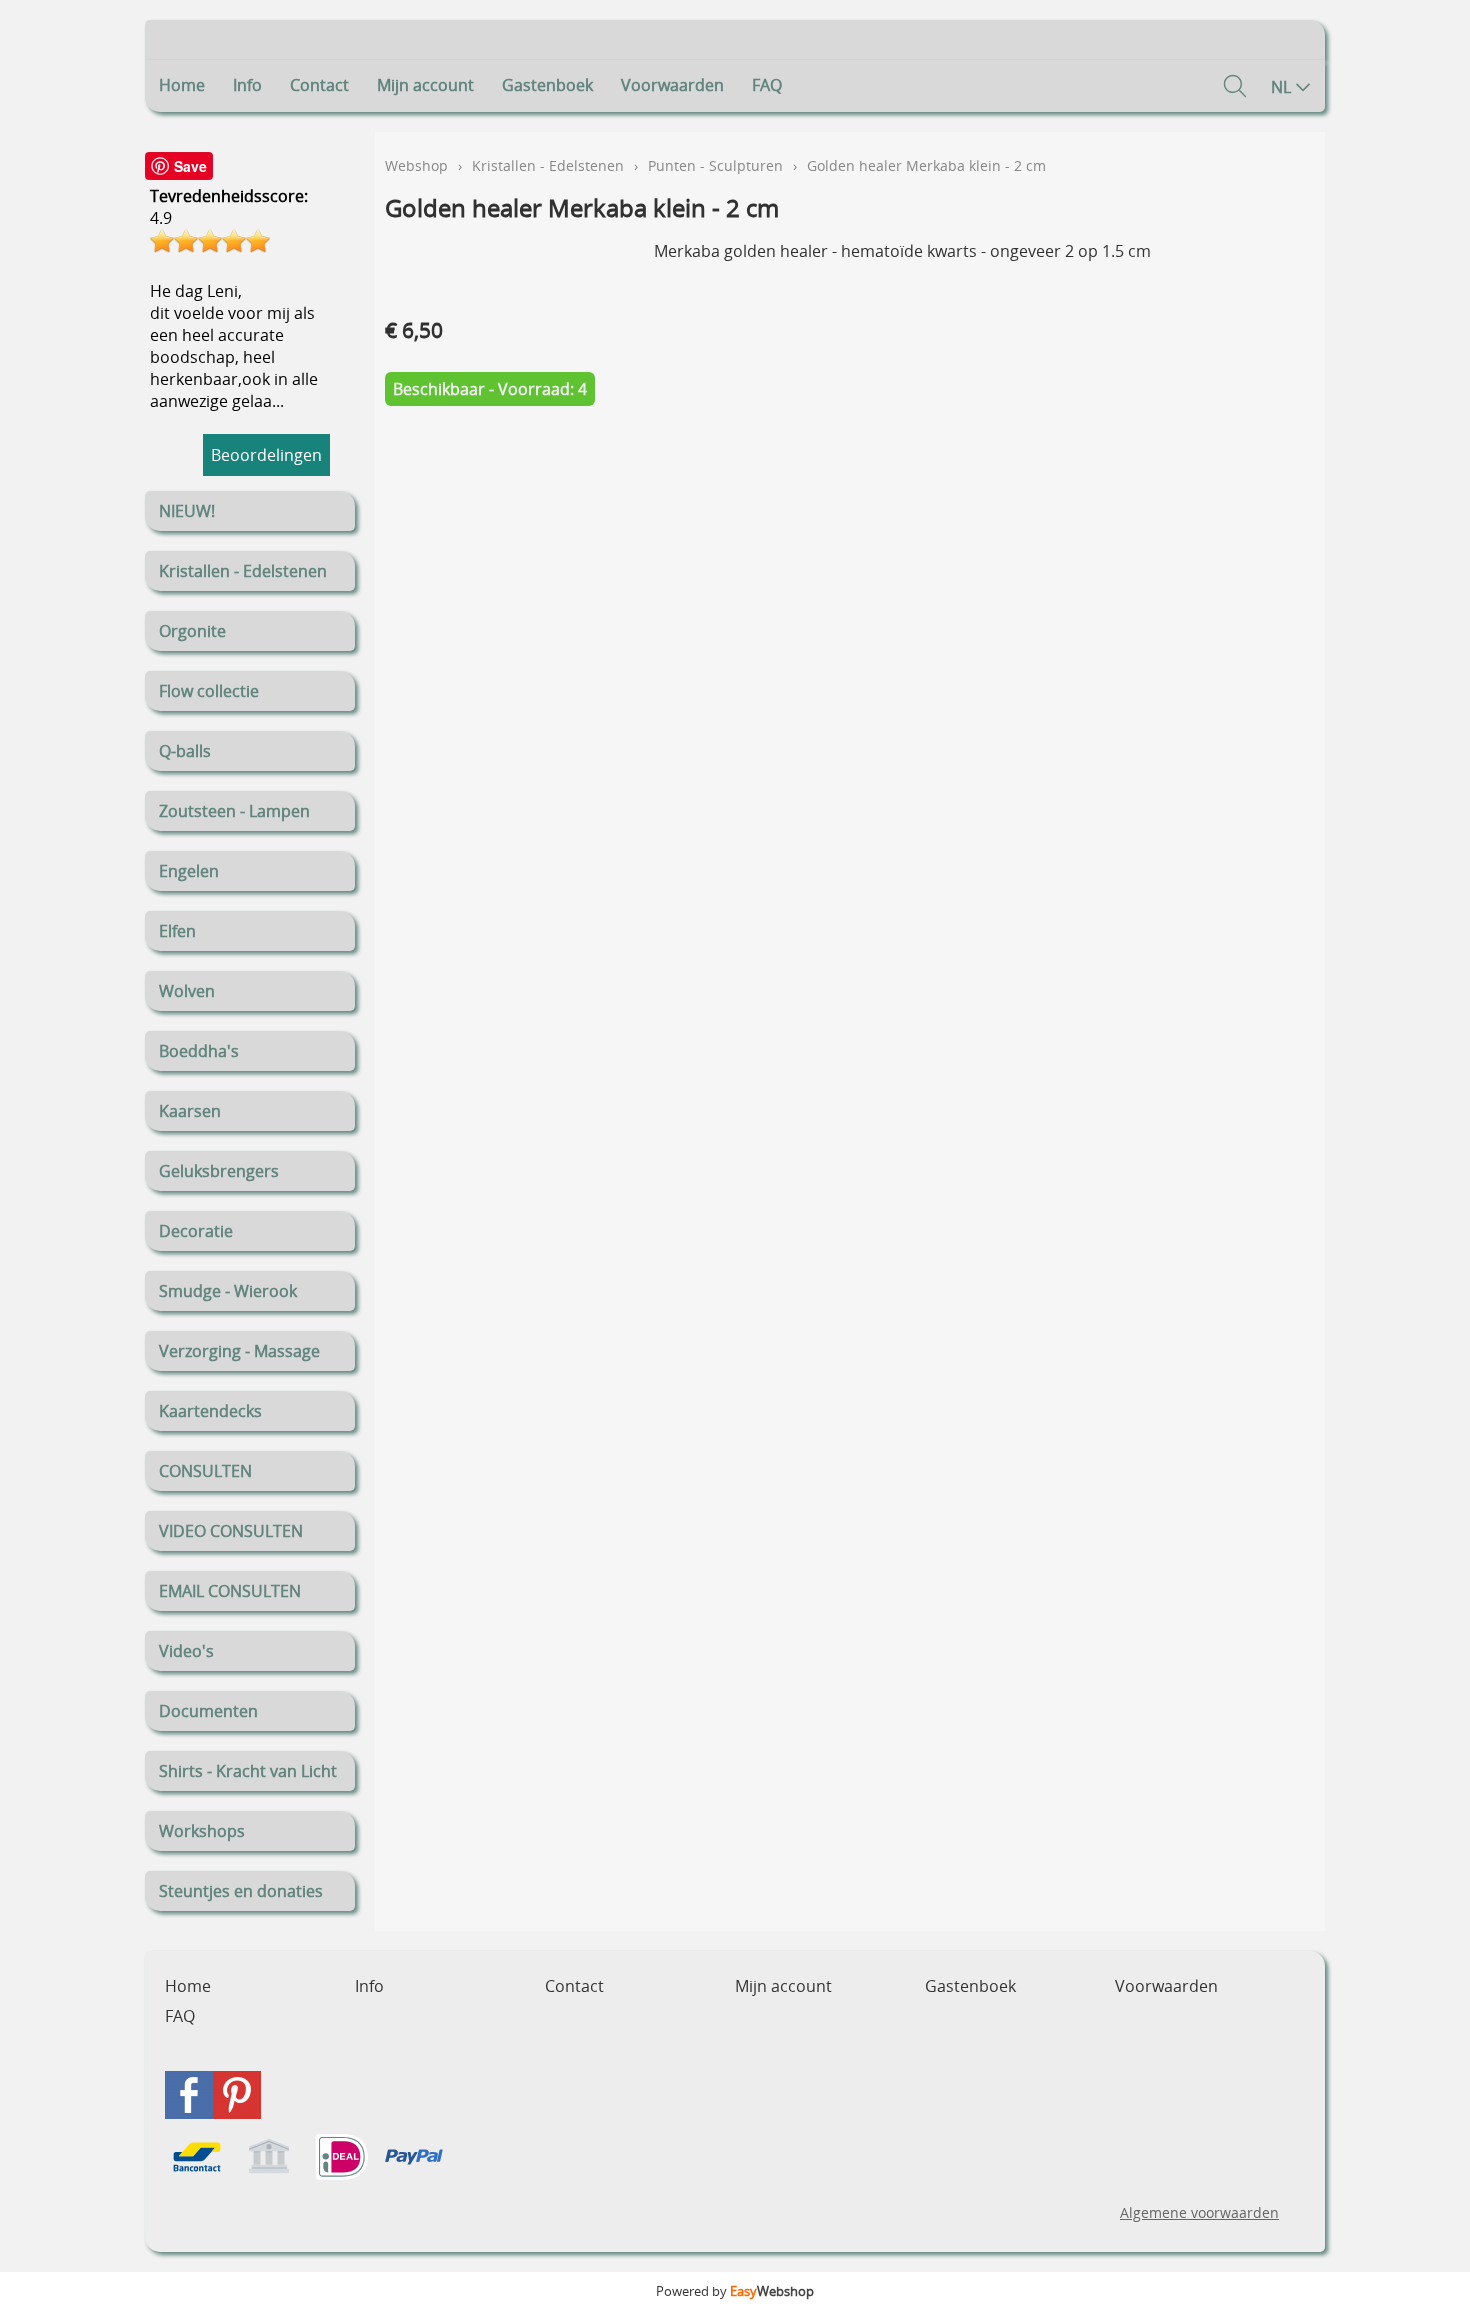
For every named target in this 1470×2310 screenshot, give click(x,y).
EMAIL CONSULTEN (230, 1591)
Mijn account (425, 85)
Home (182, 85)
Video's (186, 1651)
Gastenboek (547, 85)
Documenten (208, 1711)
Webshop (416, 165)
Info (247, 85)
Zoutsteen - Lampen (234, 811)
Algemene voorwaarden (1199, 2212)
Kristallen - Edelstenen (243, 571)
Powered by (735, 2291)
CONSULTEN (205, 1471)
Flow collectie (209, 691)
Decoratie (196, 1231)
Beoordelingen (266, 455)
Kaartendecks (210, 1411)
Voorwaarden (672, 85)
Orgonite (192, 631)
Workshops (202, 1831)
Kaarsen (190, 1111)
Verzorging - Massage (239, 1351)
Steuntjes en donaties (241, 1891)
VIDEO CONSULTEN (231, 1531)
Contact (319, 85)
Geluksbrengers (219, 1171)
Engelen (189, 871)
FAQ (767, 85)
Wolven (187, 991)
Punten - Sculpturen (715, 165)
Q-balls (185, 751)
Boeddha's (199, 1051)
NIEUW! (187, 511)
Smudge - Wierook (228, 1291)
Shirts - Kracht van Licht (248, 1771)
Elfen (177, 931)
